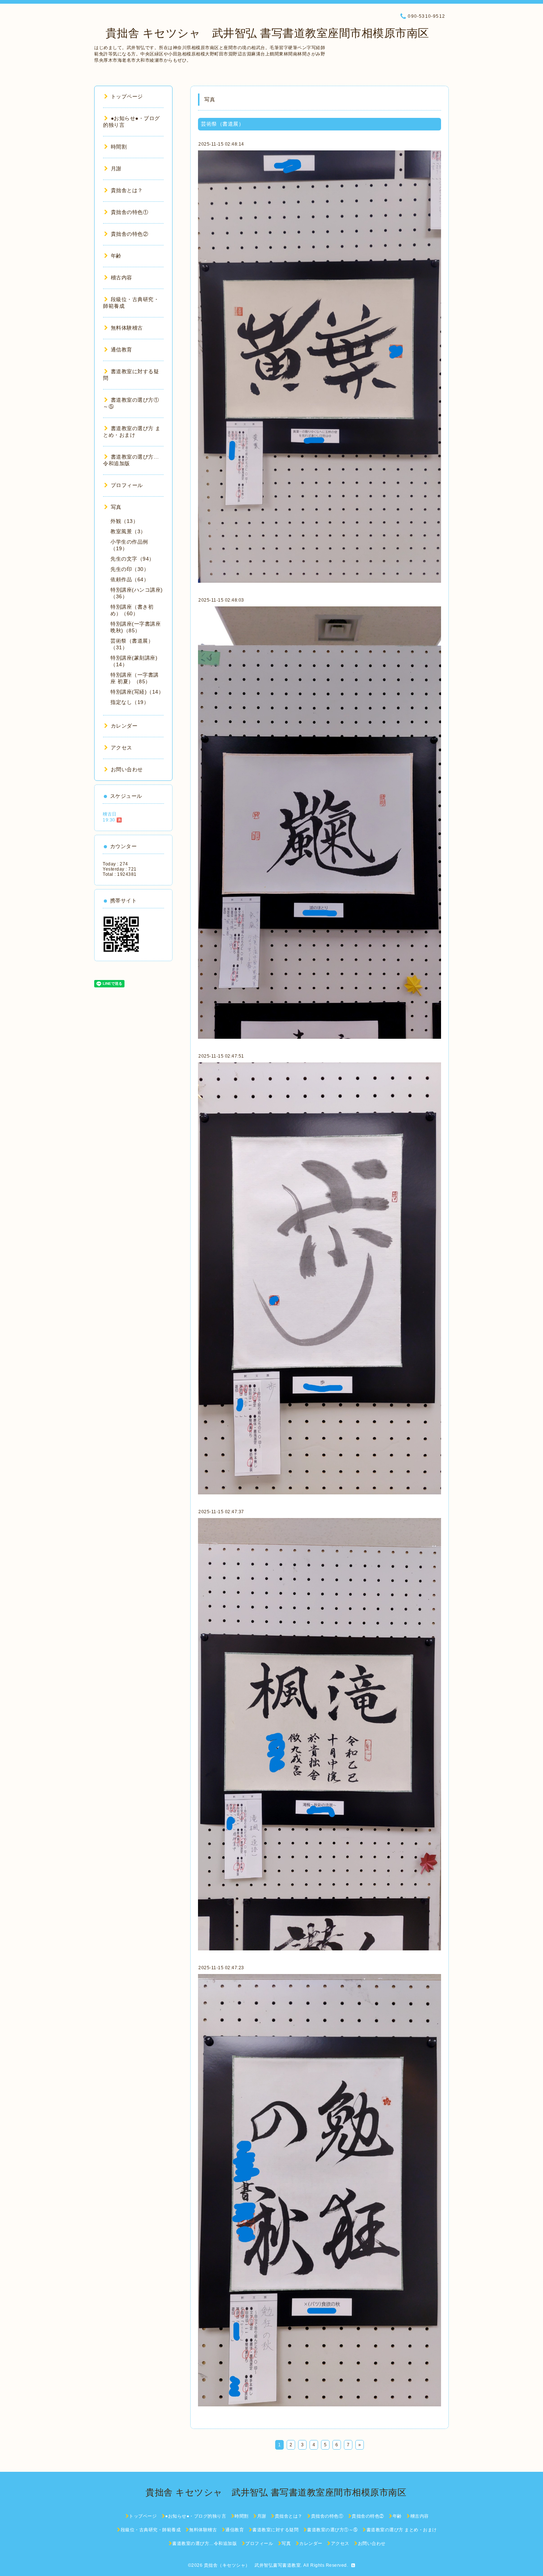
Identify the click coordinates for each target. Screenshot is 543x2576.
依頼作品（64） (130, 579)
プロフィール (127, 485)
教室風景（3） (128, 531)
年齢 (116, 256)
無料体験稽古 (127, 328)
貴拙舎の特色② (129, 234)
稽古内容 (122, 278)
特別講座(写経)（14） (137, 692)
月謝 (116, 169)
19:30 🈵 (112, 820)
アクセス (122, 748)
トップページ (127, 96)
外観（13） (124, 521)
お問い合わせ (127, 769)
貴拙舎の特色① (129, 212)
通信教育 (122, 350)
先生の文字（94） (132, 559)
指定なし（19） (130, 702)
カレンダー (124, 726)
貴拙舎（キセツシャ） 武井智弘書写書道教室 (252, 2565)
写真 (116, 507)
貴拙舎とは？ (127, 190)
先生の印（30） (130, 569)
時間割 (119, 147)
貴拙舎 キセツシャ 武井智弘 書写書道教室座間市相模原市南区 (262, 33)
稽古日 (110, 814)
